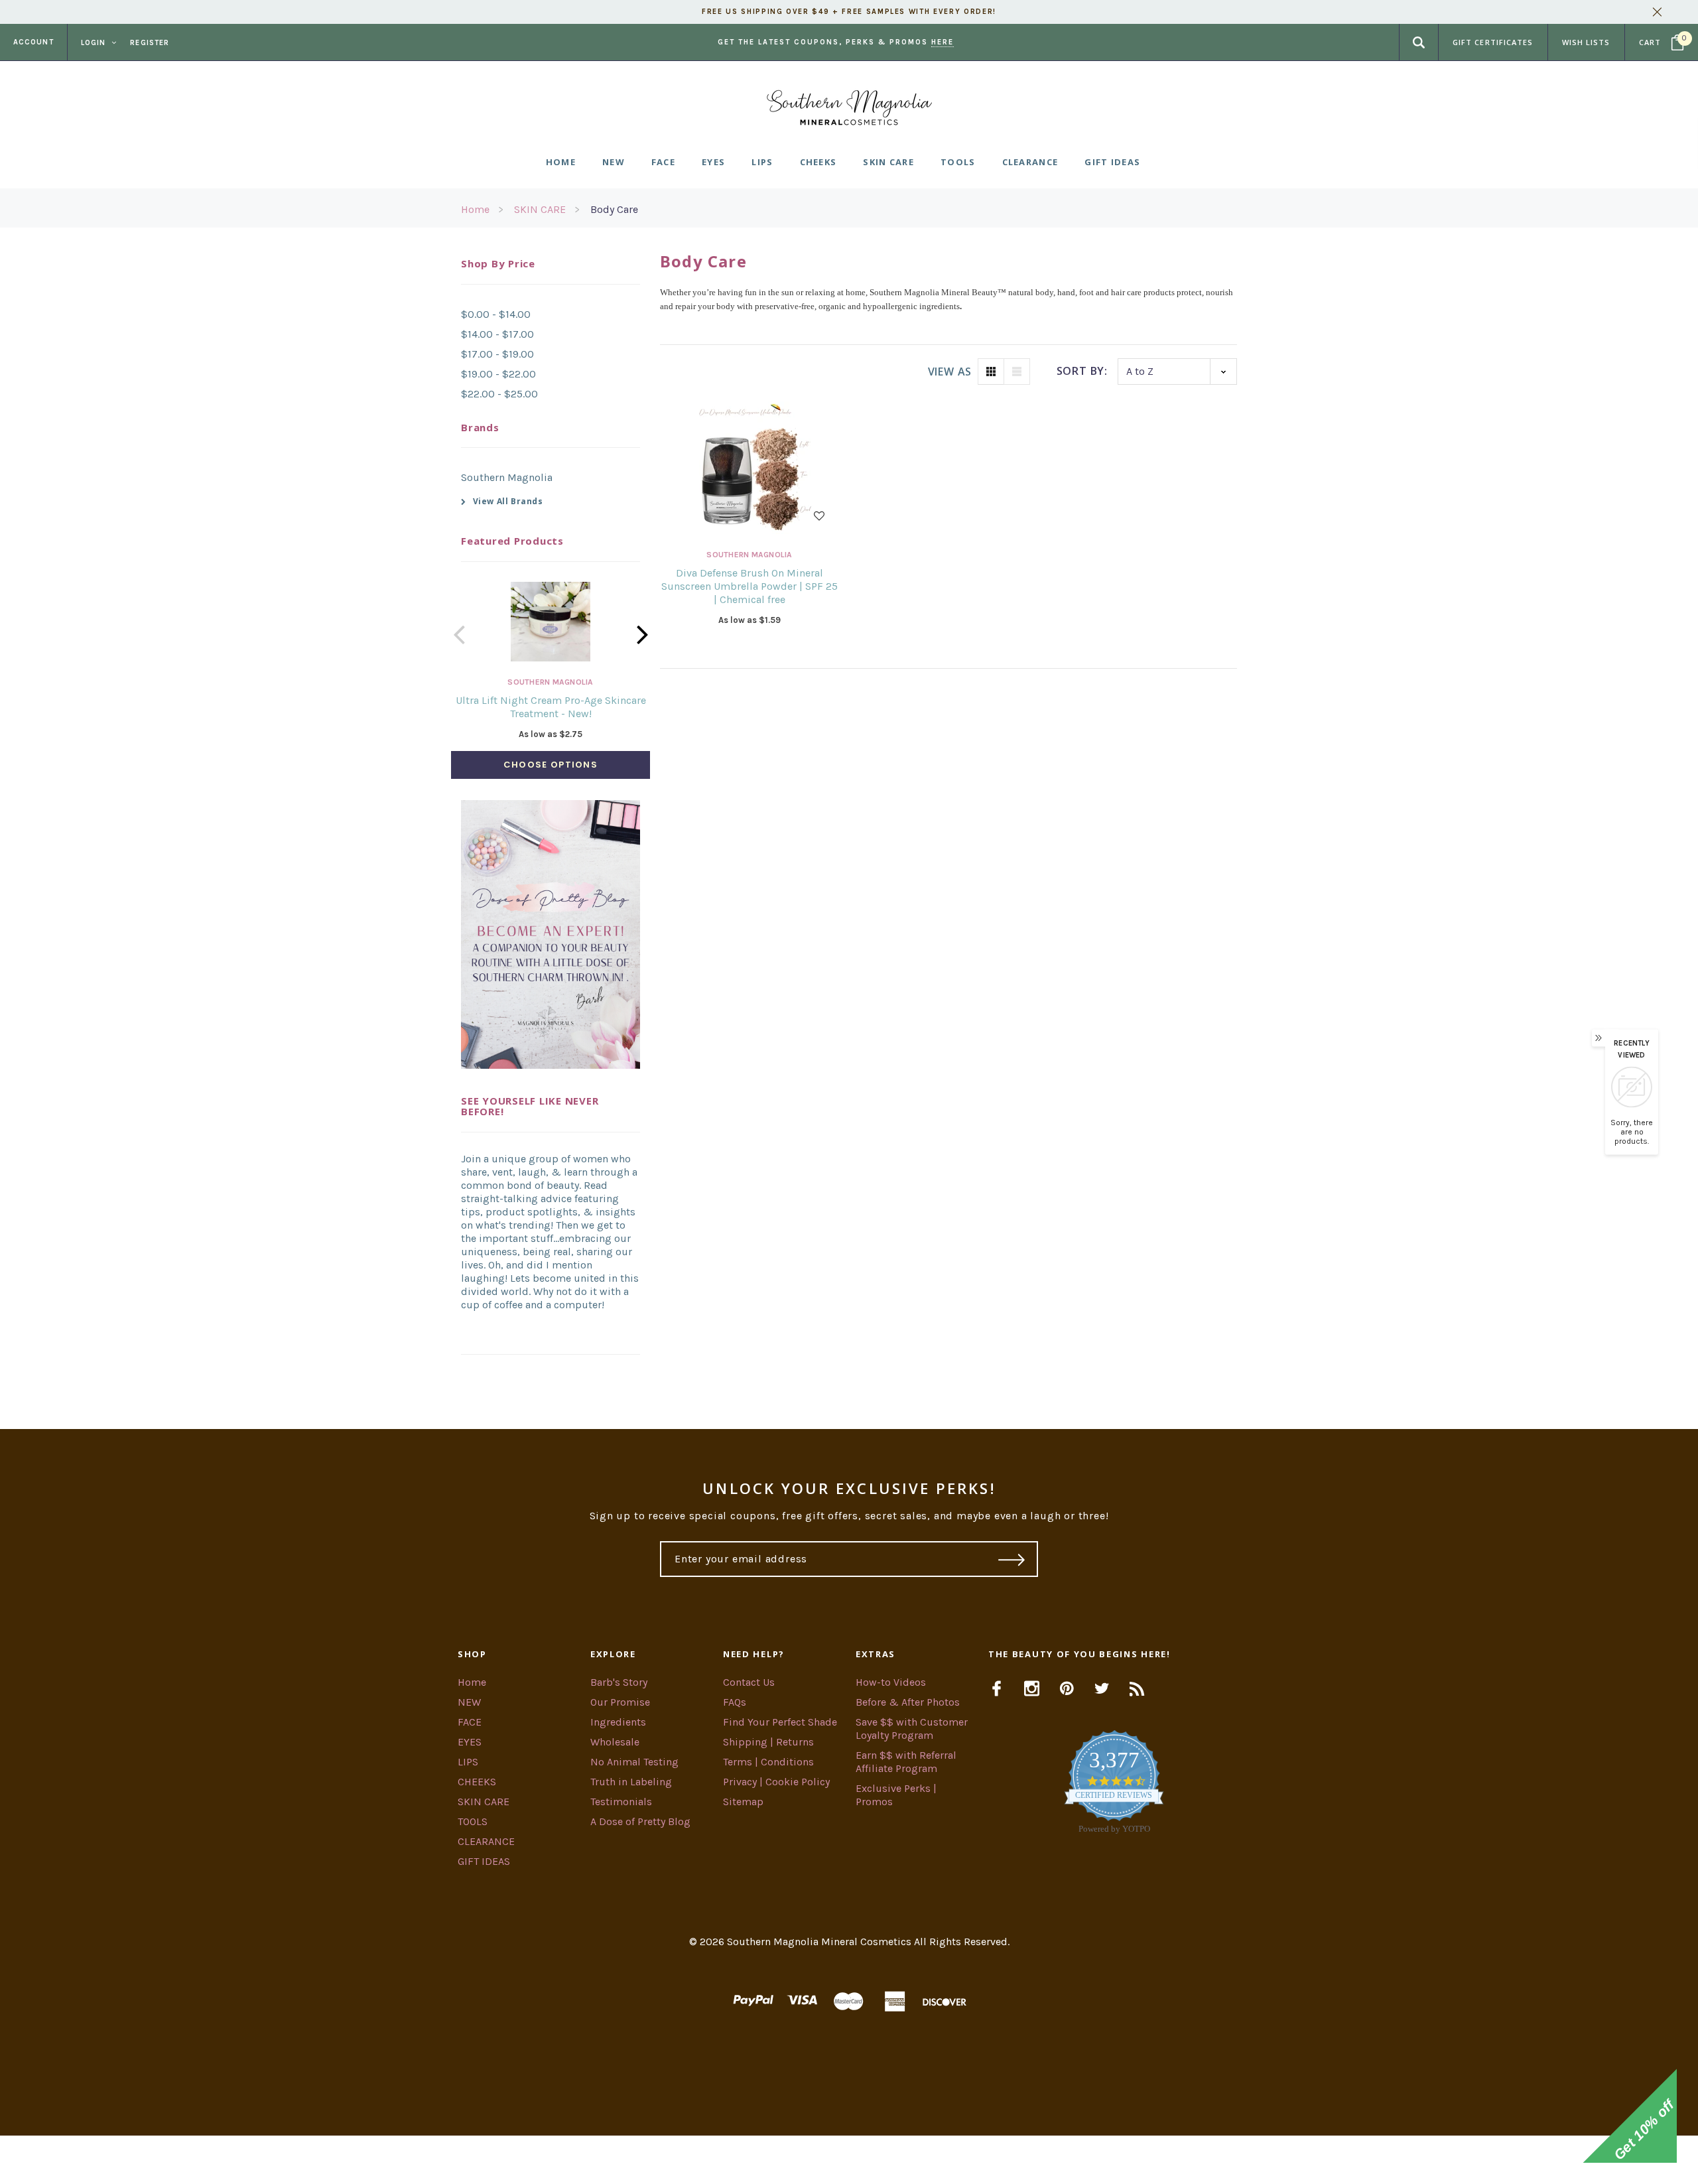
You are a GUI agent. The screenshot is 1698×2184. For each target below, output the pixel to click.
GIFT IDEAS (484, 1861)
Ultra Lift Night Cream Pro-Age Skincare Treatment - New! (551, 707)
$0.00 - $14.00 (496, 314)
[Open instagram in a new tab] (1032, 1688)
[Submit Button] (1012, 1559)
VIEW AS (949, 372)
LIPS (468, 1762)
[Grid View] (991, 372)
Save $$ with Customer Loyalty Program (912, 1729)
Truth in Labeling (631, 1782)
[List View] (1017, 372)
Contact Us (749, 1682)
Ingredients (618, 1722)
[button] (849, 2160)
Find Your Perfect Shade (780, 1722)
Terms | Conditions (768, 1762)
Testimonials (621, 1802)
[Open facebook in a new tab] (997, 1688)
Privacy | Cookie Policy (776, 1782)
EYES (470, 1742)
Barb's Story (619, 1682)
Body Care (614, 209)
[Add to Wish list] (819, 514)
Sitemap (743, 1802)
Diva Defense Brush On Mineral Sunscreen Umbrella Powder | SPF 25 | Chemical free (750, 586)
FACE (470, 1722)
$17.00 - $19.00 (497, 354)
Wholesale (615, 1742)
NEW (469, 1702)
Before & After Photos (908, 1702)
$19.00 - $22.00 (498, 374)
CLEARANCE (486, 1841)
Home (475, 209)
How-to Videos (891, 1682)
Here (943, 42)
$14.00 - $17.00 (497, 334)
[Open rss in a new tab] (1137, 1688)
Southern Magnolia (507, 477)
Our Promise (620, 1702)
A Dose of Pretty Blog (640, 1821)
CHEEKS (477, 1782)
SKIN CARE (540, 209)
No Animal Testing (634, 1762)
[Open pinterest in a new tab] (1067, 1688)
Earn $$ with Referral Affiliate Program (906, 1762)
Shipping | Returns (768, 1742)
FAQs (735, 1702)
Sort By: (1082, 371)
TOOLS (473, 1821)
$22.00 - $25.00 (499, 394)
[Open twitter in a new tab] (1102, 1688)
